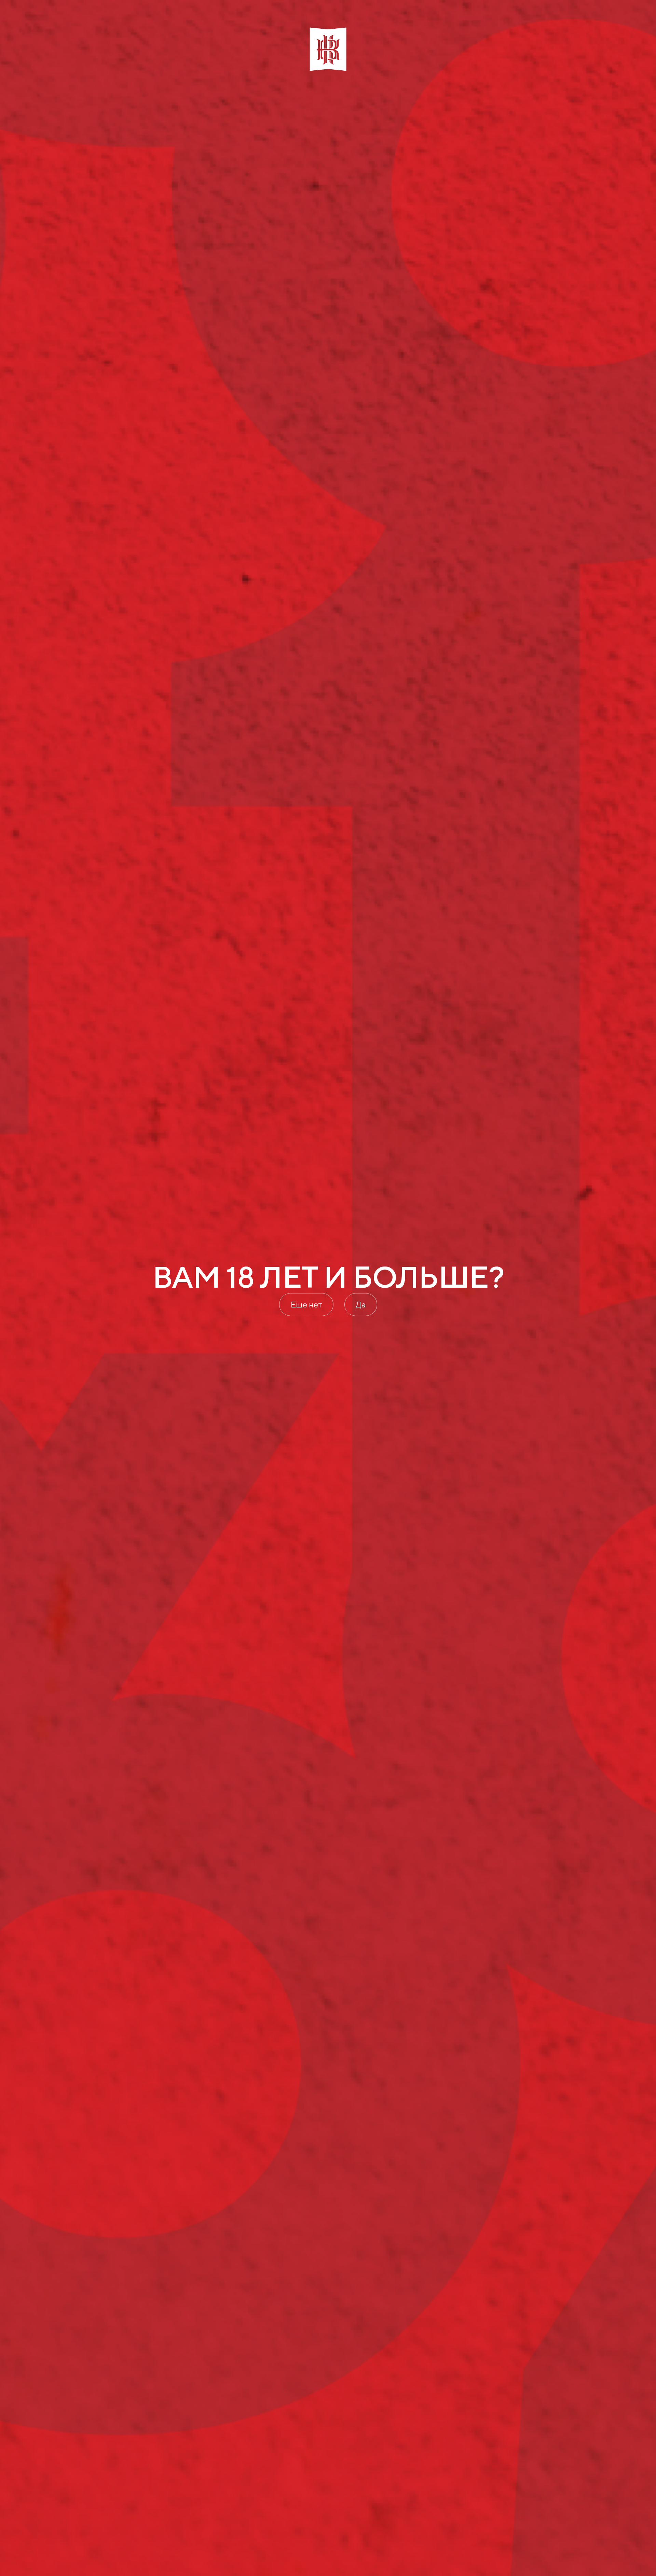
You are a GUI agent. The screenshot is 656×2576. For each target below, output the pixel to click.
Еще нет (306, 1304)
